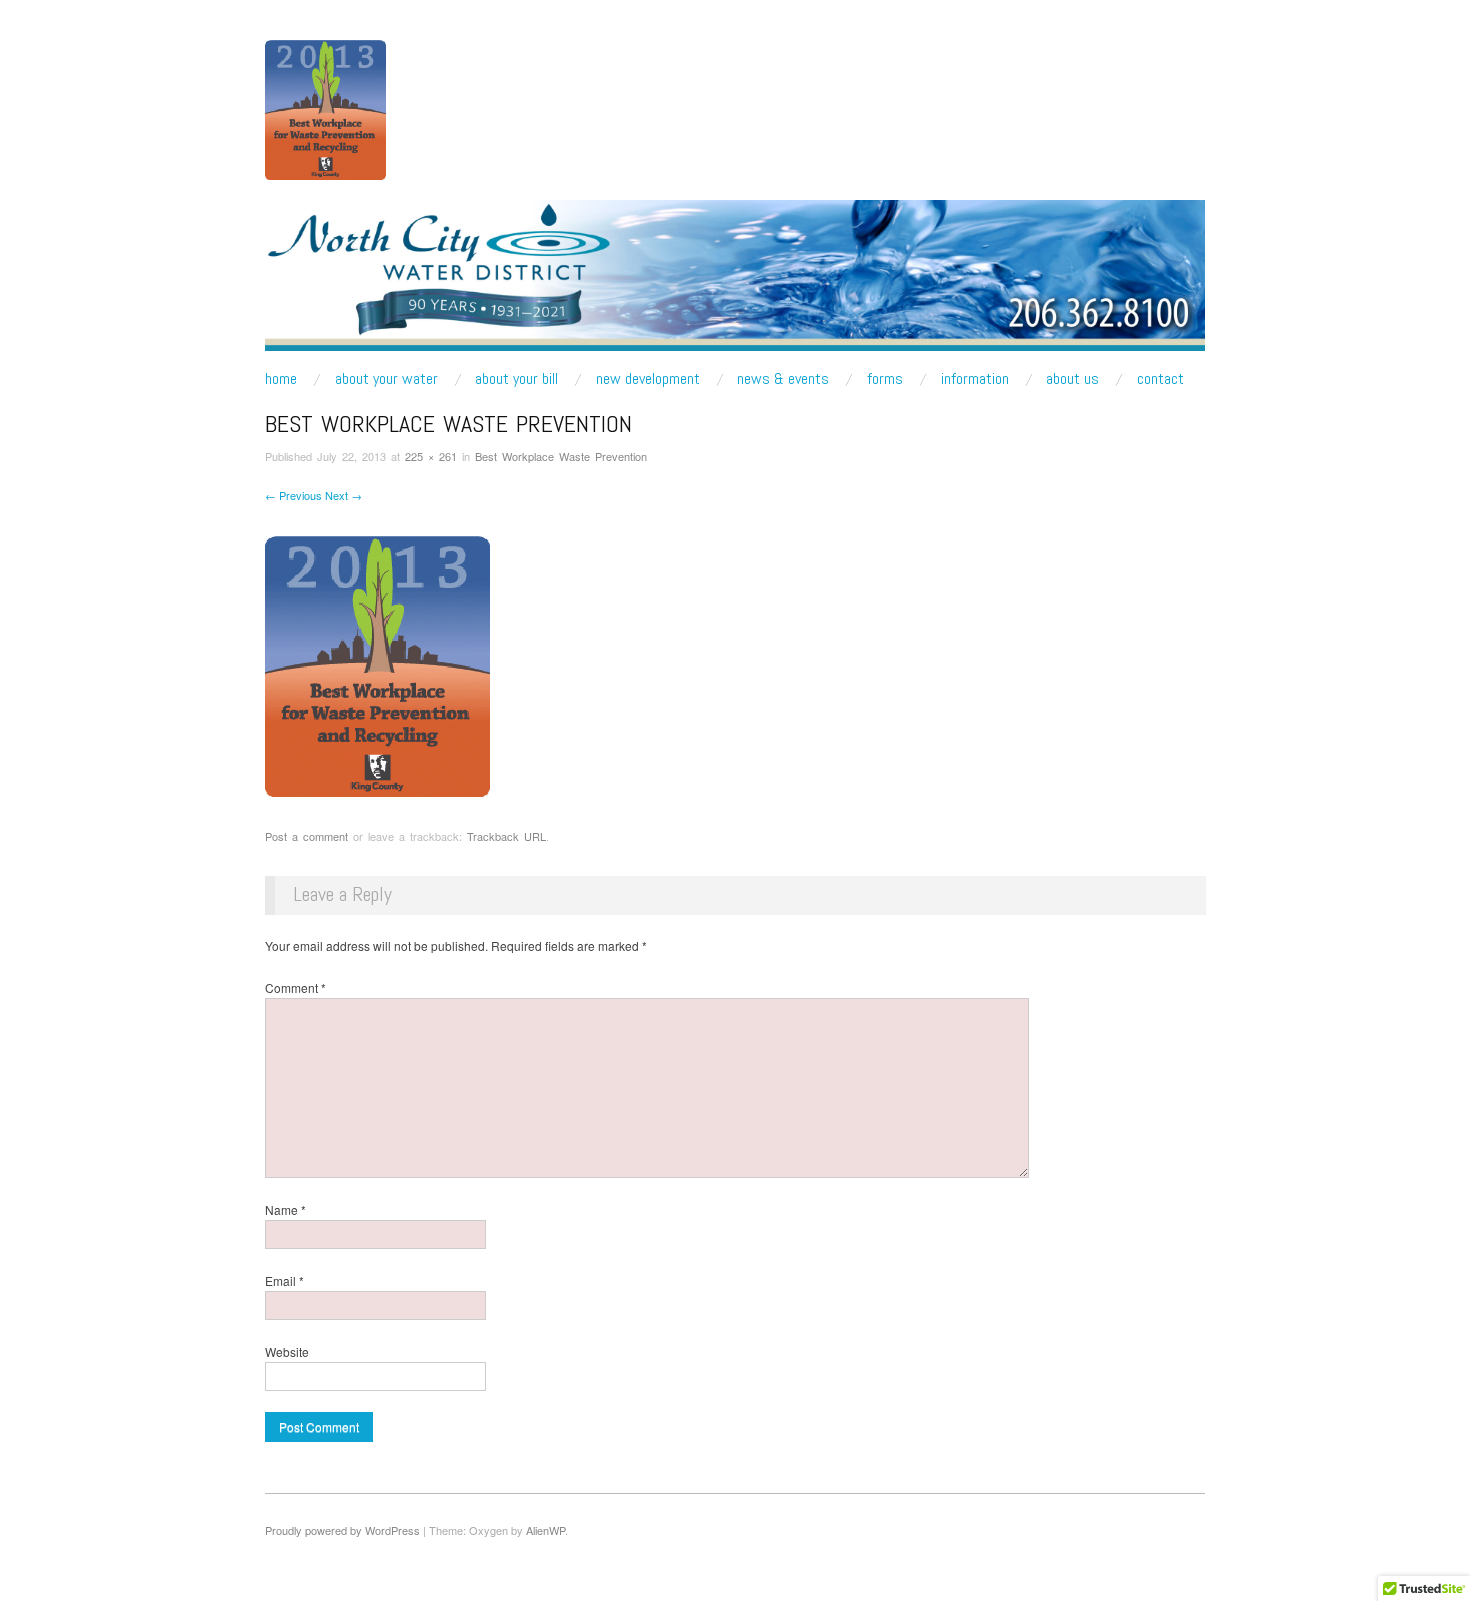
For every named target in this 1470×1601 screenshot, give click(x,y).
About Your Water (386, 379)
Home (281, 379)
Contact (1160, 379)
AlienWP (545, 1530)
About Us (1072, 379)
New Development (648, 379)
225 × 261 (431, 456)
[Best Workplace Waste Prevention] (377, 663)
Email (284, 1280)
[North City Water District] (735, 282)
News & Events (783, 379)
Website (287, 1351)
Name (285, 1209)
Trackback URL (506, 836)
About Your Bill (516, 379)
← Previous (293, 495)
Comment (295, 987)
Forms (885, 379)
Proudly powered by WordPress (342, 1530)
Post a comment (306, 836)
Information (975, 379)
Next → (343, 495)
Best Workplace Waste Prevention (561, 456)
